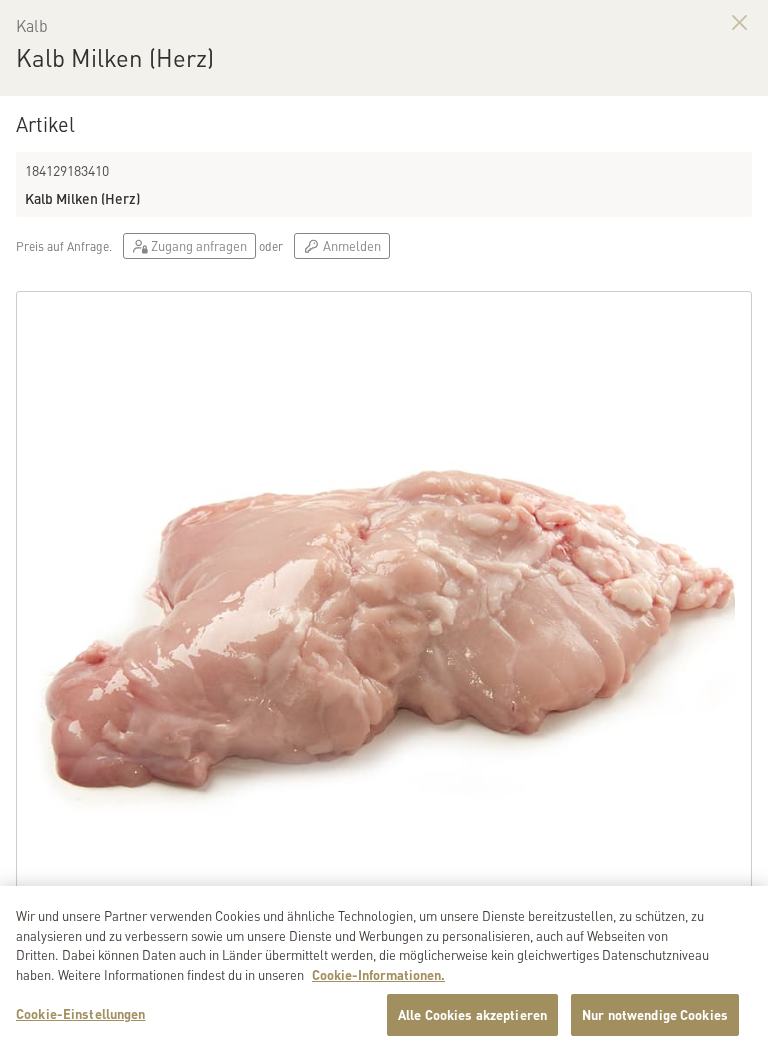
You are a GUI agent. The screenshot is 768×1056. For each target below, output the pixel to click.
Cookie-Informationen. (378, 974)
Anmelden (350, 245)
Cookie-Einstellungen (81, 1013)
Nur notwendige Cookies (655, 1014)
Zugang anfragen (197, 245)
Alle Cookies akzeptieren (472, 1014)
